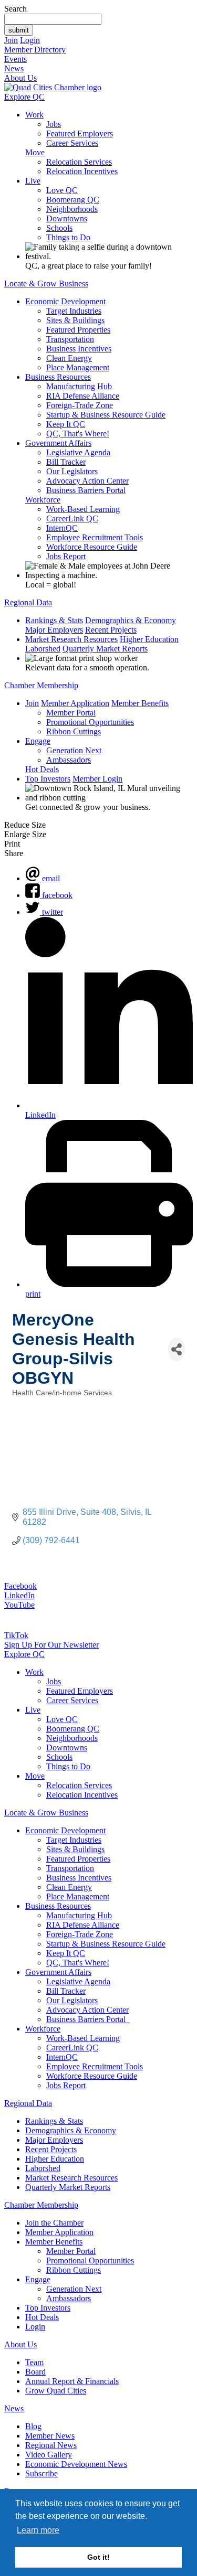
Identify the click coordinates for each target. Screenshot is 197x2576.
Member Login (97, 779)
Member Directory (35, 50)
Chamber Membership (41, 685)
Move (35, 152)
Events (15, 59)
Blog (33, 2426)
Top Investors (48, 779)
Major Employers (54, 630)
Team (34, 2362)
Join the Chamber (54, 2223)
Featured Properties (78, 330)
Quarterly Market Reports (105, 649)
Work (34, 115)
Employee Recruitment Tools (95, 537)
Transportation (70, 339)
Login (30, 40)
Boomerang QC (73, 200)
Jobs (54, 124)
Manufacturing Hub (79, 386)
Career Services (72, 143)
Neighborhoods (72, 209)
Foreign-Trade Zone (80, 405)
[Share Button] (177, 1349)
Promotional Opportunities (90, 722)
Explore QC (24, 97)
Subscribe (42, 2473)
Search (15, 9)
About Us (20, 78)
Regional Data (28, 602)
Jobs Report (66, 556)
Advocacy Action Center (87, 481)
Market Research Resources (71, 639)
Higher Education (149, 639)
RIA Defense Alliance (83, 396)
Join (11, 40)
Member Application (75, 703)
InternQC (62, 528)
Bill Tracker (66, 462)
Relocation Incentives (82, 171)
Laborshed (43, 649)
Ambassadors (69, 760)
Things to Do (68, 237)
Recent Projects (111, 630)
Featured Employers (80, 133)
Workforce (43, 500)
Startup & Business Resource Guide (106, 415)
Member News (50, 2436)
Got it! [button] (98, 2557)
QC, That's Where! (78, 434)
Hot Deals (42, 769)
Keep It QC (66, 424)
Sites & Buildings (75, 320)
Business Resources (58, 377)
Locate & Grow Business (46, 284)
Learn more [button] (38, 2530)
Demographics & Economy (131, 620)
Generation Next (74, 750)
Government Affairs (58, 443)
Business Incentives (79, 349)
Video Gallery (49, 2455)
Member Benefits (140, 703)
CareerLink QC (72, 519)
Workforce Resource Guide (92, 547)
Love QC (62, 190)
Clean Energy (69, 358)
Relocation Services (79, 162)
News (14, 68)
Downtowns (67, 218)
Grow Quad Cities (56, 2391)
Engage (38, 741)
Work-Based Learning (83, 509)
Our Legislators (72, 471)
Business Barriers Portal (86, 490)
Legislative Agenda (78, 452)
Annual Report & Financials (72, 2381)
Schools (59, 228)
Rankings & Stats (54, 620)
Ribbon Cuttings (74, 731)
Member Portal (71, 713)
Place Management (78, 367)
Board (35, 2372)
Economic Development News (76, 2464)
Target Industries (74, 311)
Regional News (51, 2445)
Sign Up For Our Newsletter (51, 1645)
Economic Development (65, 301)
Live (33, 181)
